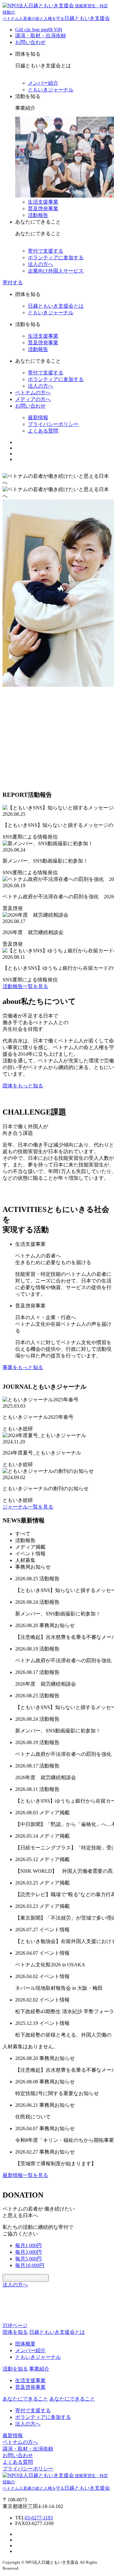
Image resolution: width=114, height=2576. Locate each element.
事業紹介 (39, 2369)
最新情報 (38, 418)
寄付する (13, 283)
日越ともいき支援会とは (56, 306)
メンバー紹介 (43, 83)
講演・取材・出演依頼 (41, 36)
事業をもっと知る (23, 1367)
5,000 (28, 2259)
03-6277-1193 (39, 2518)
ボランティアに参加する (56, 258)
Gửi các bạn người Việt (39, 30)
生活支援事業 (43, 202)
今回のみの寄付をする (26, 2278)
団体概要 (25, 2344)
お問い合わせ (30, 42)
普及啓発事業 (43, 209)
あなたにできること (72, 2399)
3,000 (28, 2252)
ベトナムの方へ (33, 393)
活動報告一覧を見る (25, 986)
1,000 (28, 2245)
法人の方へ (41, 264)
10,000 (30, 2265)
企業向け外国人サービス (56, 271)
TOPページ (15, 2325)
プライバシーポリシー (53, 424)
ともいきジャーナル (51, 90)
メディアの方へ (33, 399)
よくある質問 (43, 431)
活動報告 (38, 215)
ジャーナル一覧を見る (28, 1507)
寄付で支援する (46, 251)
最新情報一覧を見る (25, 2175)
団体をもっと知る (23, 1086)
